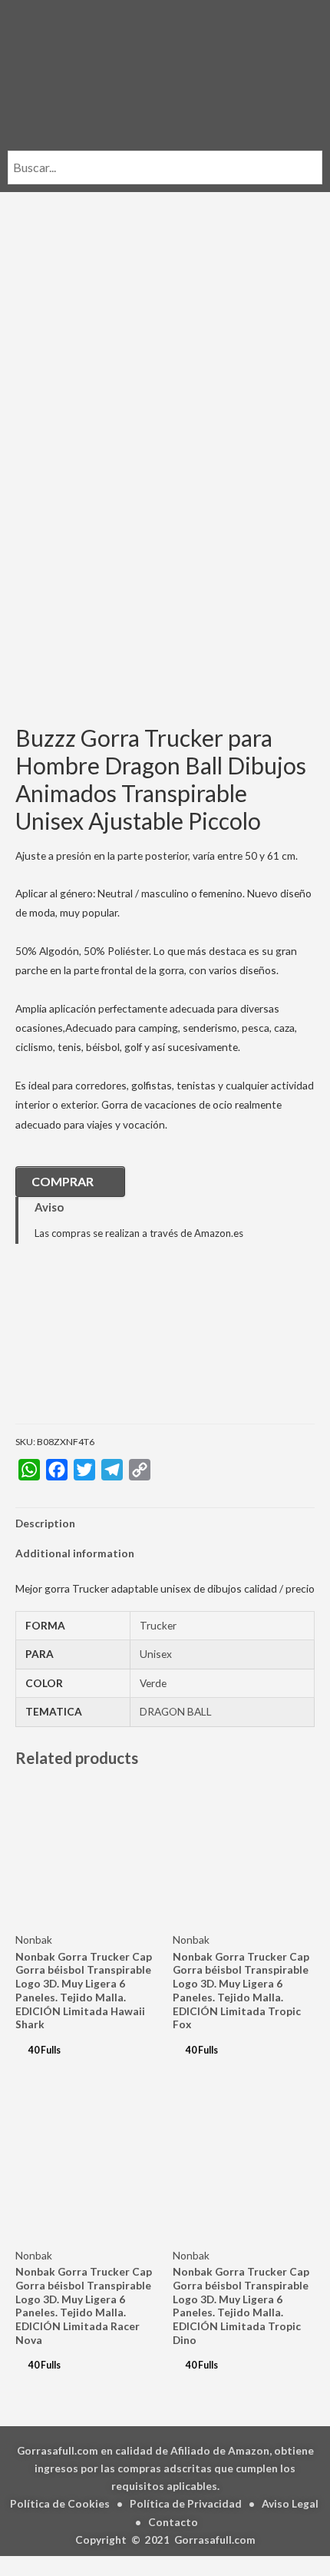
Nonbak (34, 1939)
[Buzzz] (92, 1345)
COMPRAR (63, 1181)
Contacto (173, 2522)
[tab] (165, 1523)
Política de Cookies (60, 2503)
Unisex (156, 1654)
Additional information (75, 1553)
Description (45, 1523)
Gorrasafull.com (215, 2540)
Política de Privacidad (186, 2503)
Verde (153, 1683)
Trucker (158, 1625)
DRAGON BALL (176, 1711)
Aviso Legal (290, 2503)
